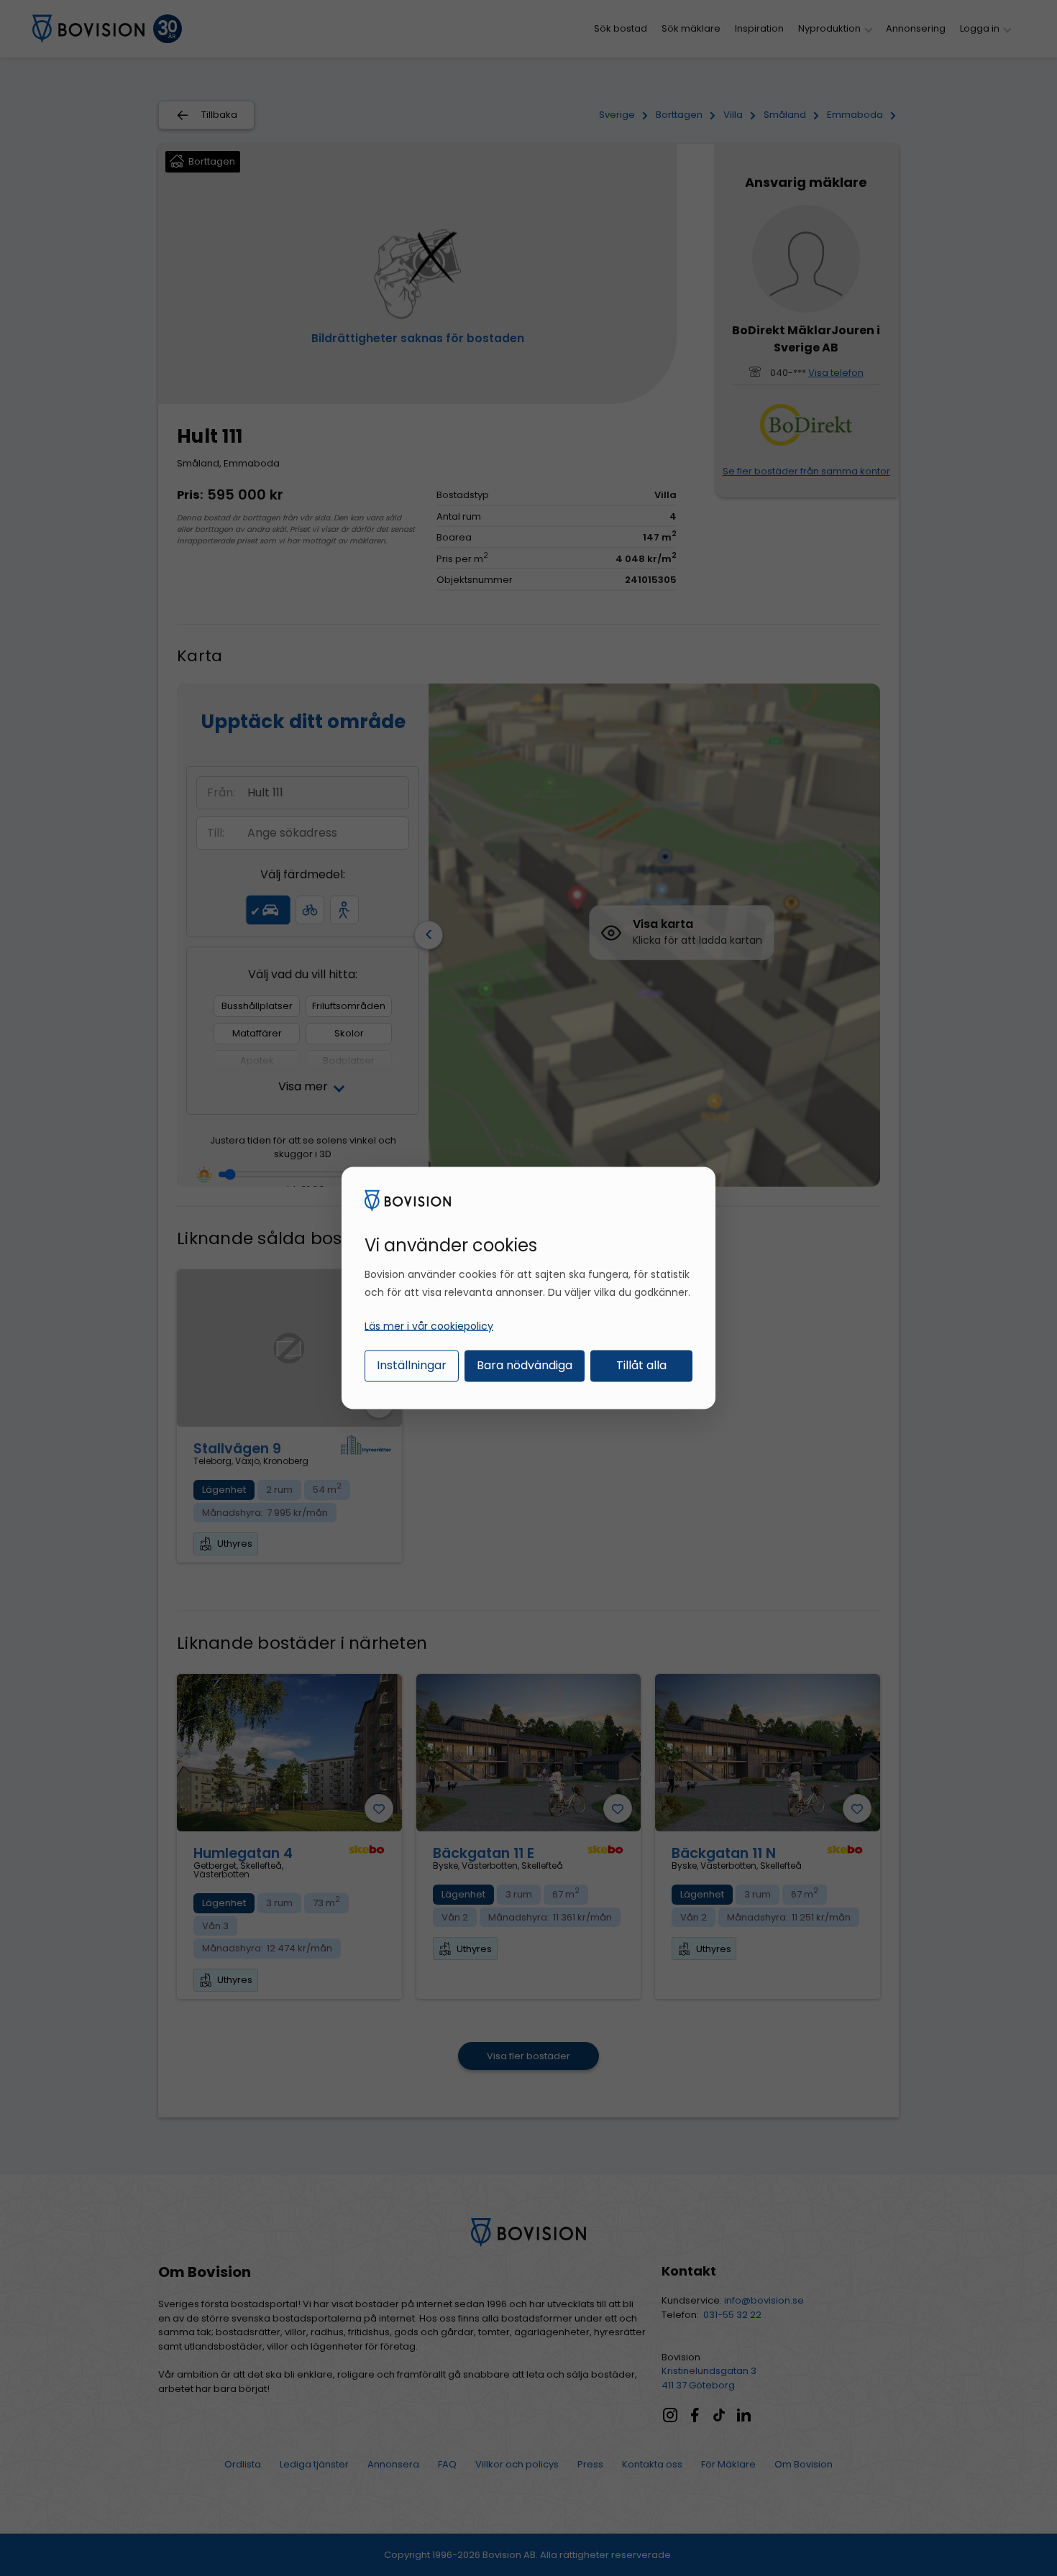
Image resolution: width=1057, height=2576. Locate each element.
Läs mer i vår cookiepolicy (429, 1325)
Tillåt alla (641, 1365)
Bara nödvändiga (525, 1365)
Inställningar (412, 1365)
